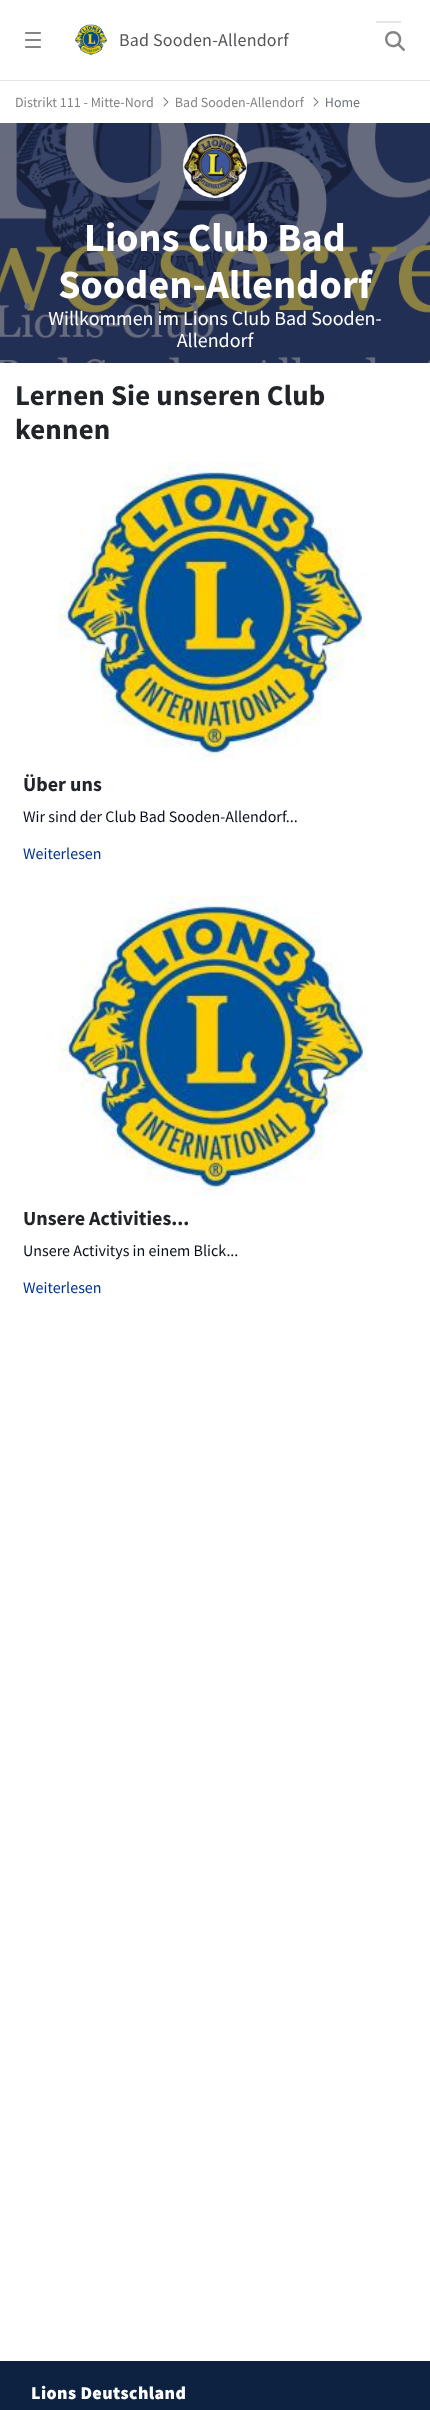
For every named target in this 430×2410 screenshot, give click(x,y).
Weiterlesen (62, 854)
